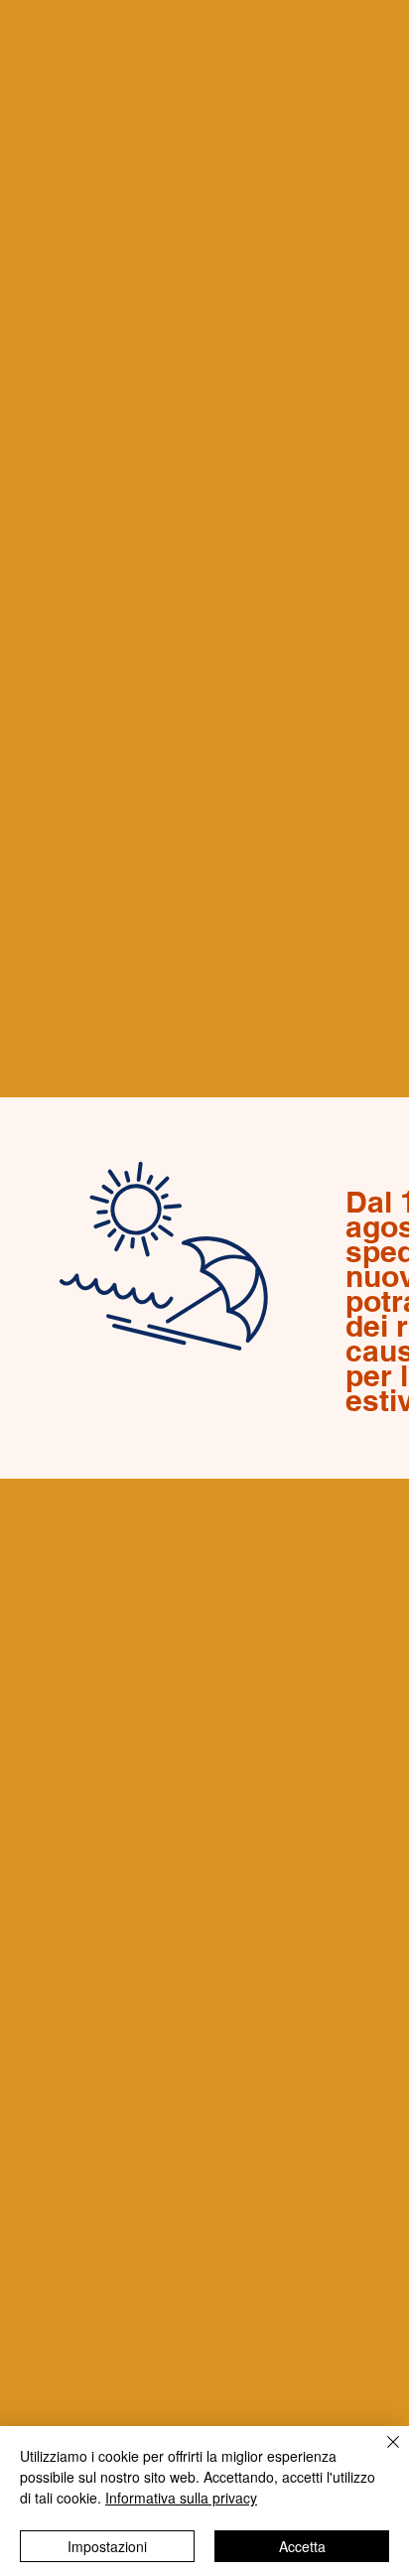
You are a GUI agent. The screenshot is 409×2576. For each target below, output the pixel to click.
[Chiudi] (381, 2454)
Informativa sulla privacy (181, 2498)
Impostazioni (107, 2546)
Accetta (302, 2546)
